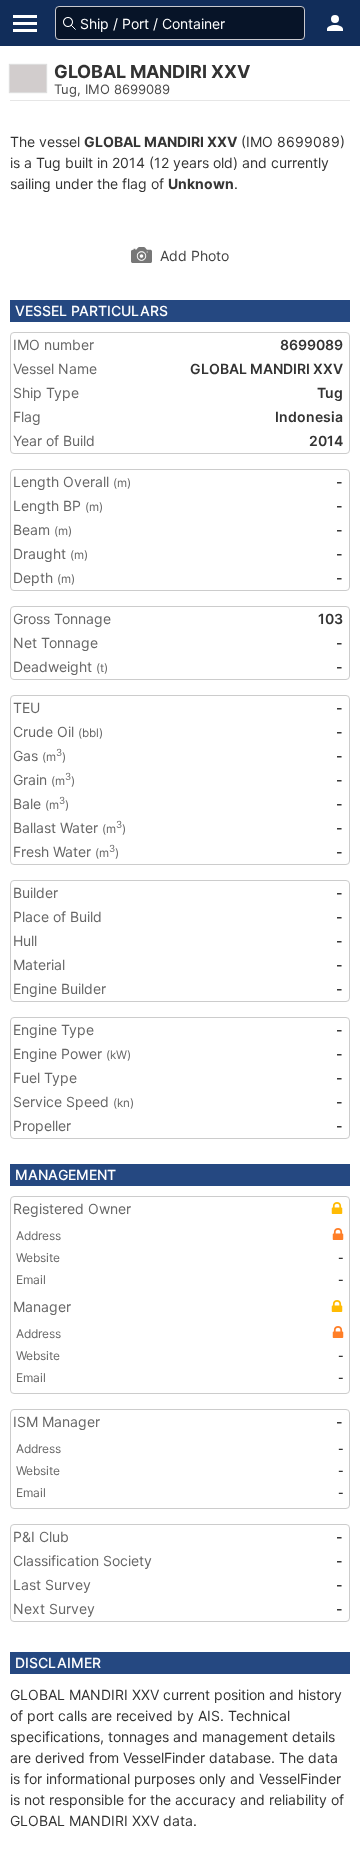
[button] (335, 23)
